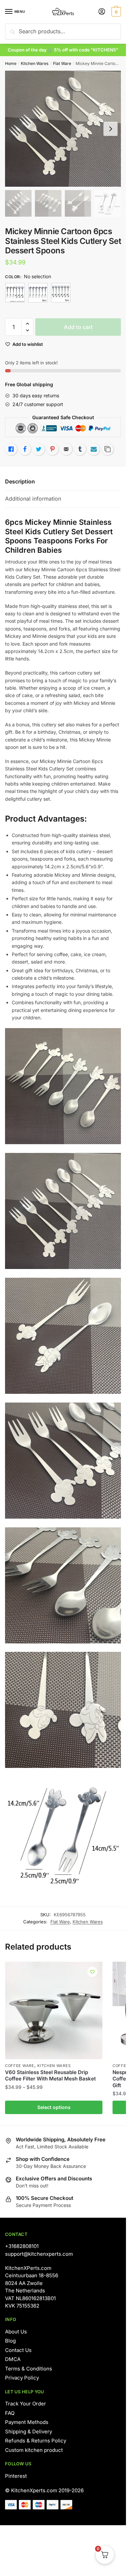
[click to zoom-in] (63, 129)
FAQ (10, 2413)
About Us (16, 2332)
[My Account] (102, 12)
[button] (27, 324)
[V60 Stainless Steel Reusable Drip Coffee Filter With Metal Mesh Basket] (54, 2010)
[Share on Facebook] (25, 449)
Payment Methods (27, 2422)
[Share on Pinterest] (52, 449)
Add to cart (78, 327)
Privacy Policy (22, 2378)
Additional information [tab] (33, 499)
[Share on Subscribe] (94, 449)
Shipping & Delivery (29, 2432)
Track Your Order (26, 2404)
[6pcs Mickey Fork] (38, 293)
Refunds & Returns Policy (36, 2441)
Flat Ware (62, 63)
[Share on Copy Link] (107, 449)
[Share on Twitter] (39, 449)
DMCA (13, 2359)
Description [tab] (20, 481)
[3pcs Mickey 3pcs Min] (15, 293)
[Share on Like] (11, 449)
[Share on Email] (66, 449)
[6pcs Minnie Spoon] (61, 293)
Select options (54, 2107)
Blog (10, 2341)
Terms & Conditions (29, 2369)
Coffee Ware (20, 2066)
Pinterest (16, 2476)
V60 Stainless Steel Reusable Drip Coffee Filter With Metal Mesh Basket (50, 2076)
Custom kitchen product (34, 2450)
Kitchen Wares (35, 63)
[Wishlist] (92, 1972)
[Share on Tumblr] (80, 449)
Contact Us (18, 2350)
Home (11, 63)
